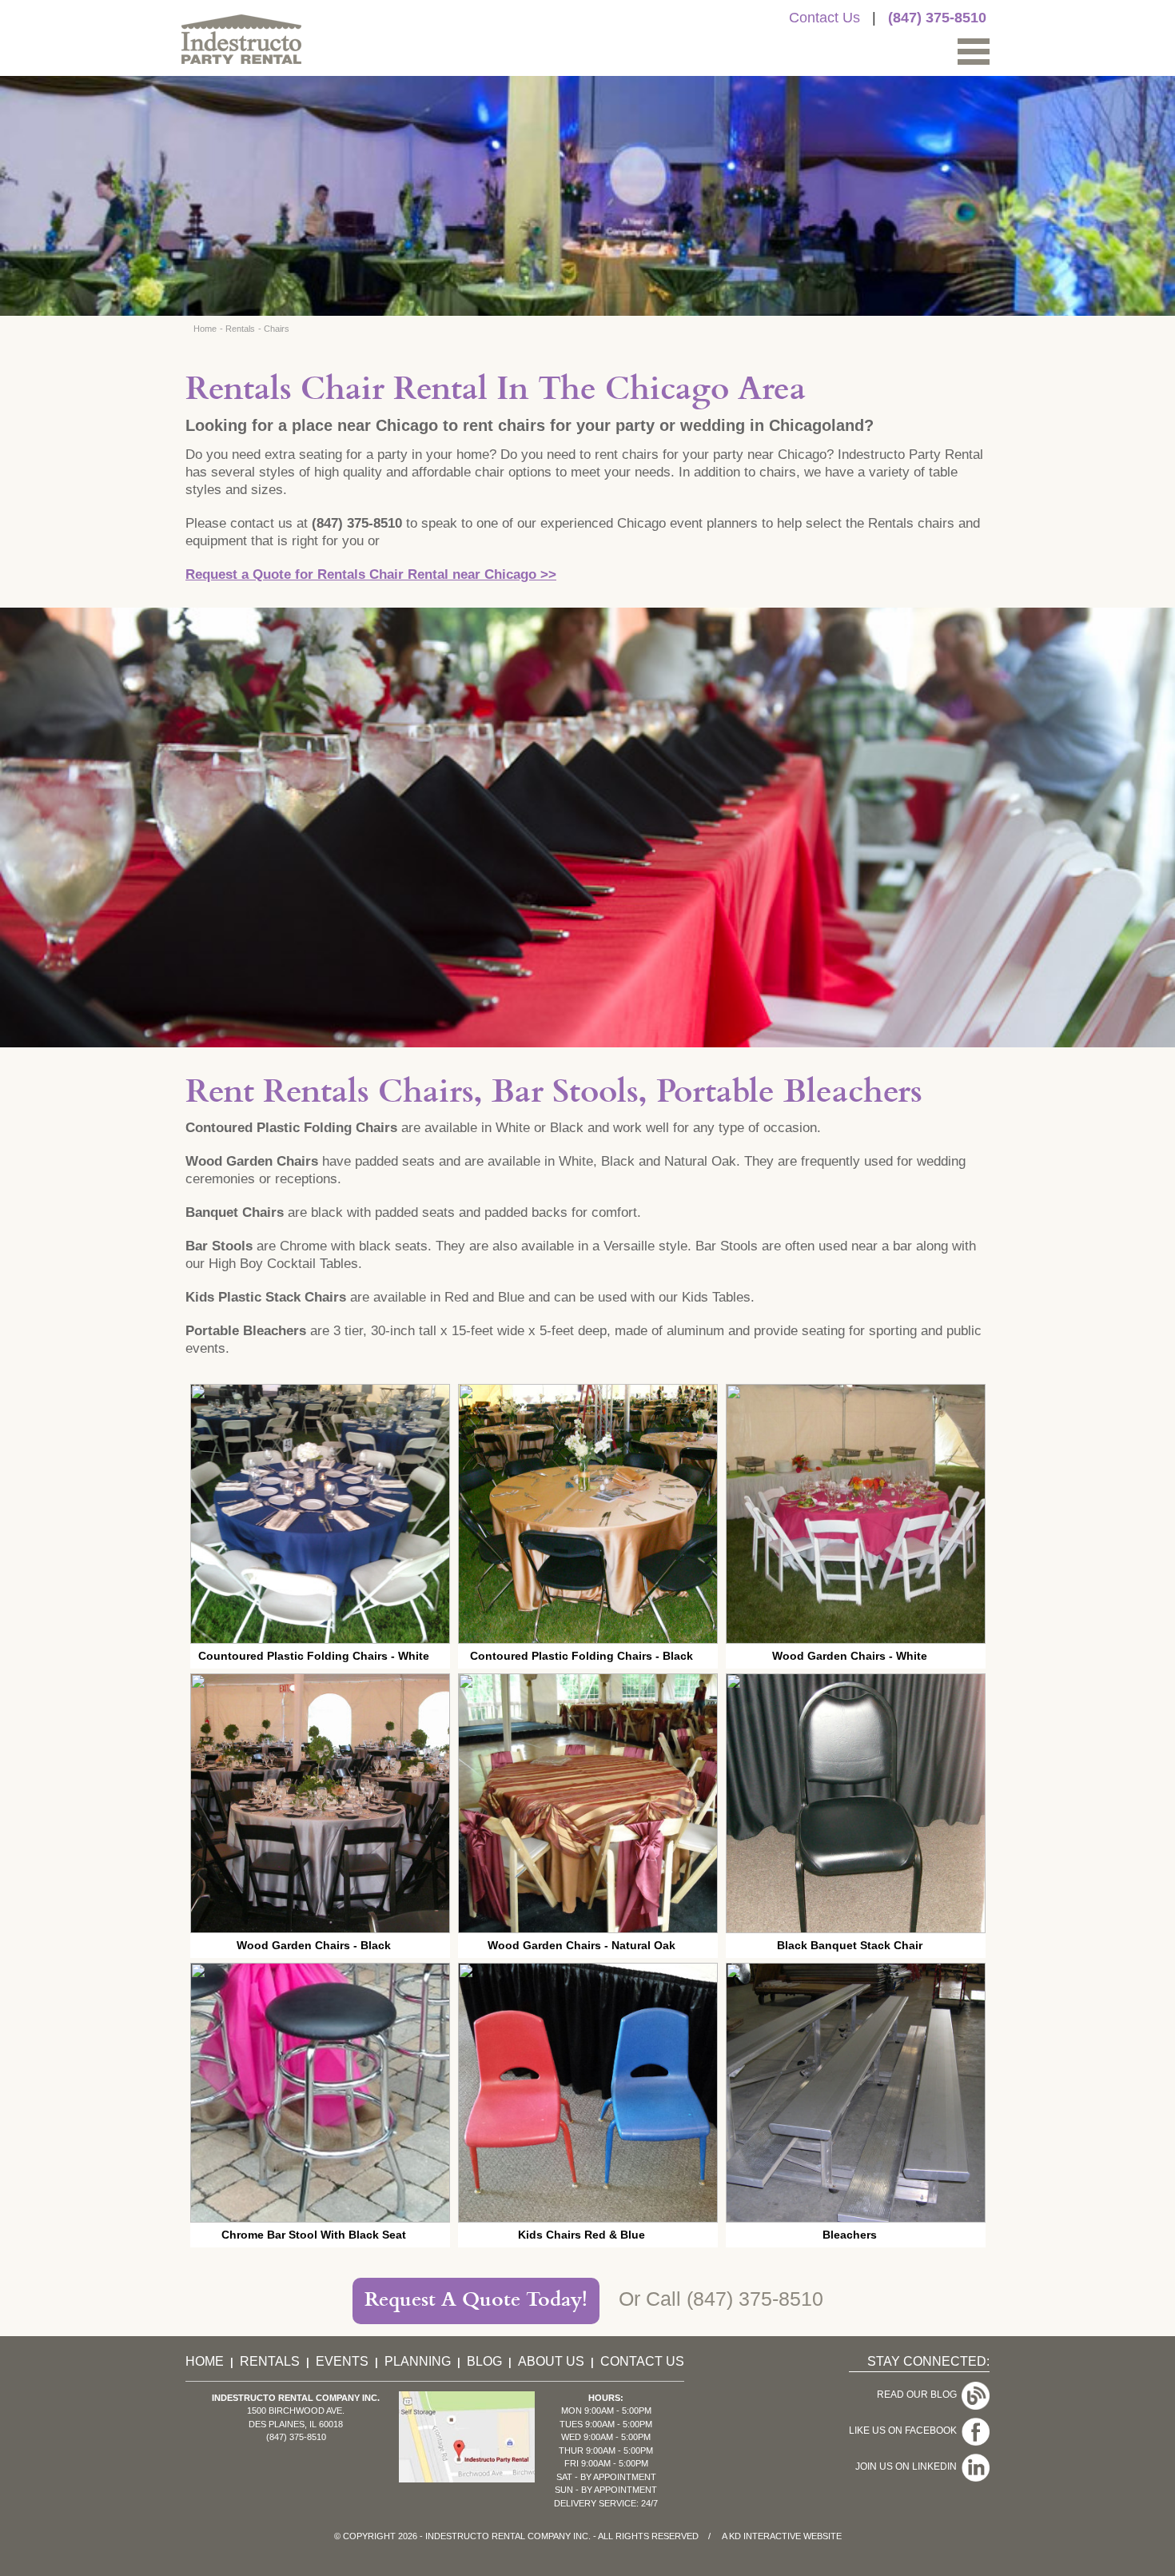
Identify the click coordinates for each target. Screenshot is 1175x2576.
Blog (484, 2361)
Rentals (240, 329)
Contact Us (824, 18)
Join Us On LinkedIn (908, 2466)
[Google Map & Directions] (467, 2478)
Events (342, 2361)
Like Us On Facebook (905, 2430)
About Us (551, 2361)
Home (205, 329)
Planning (418, 2361)
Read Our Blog (919, 2395)
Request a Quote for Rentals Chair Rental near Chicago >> (371, 574)
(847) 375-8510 (937, 18)
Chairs (277, 329)
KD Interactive (765, 2536)
